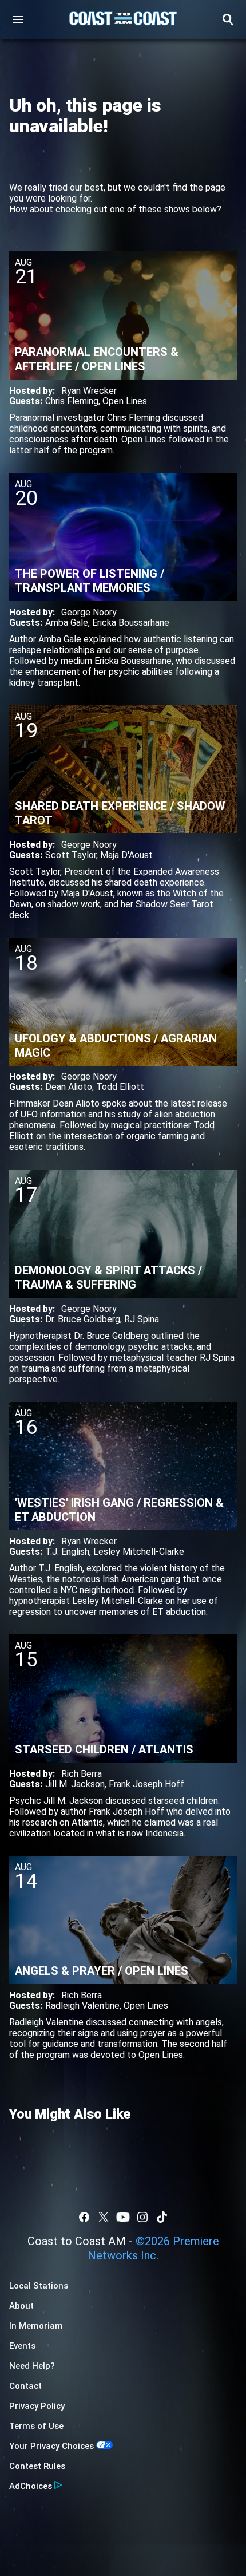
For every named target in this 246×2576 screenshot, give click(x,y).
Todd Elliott (120, 1087)
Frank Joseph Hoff (146, 1784)
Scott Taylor (71, 855)
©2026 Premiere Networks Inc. (153, 2248)
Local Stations (39, 2286)
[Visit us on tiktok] (162, 2217)
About (21, 2306)
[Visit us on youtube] (123, 2217)
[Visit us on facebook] (84, 2217)
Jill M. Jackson (75, 1784)
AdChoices (31, 2486)
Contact (25, 2386)
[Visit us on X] (104, 2217)
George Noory (89, 612)
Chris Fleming (72, 401)
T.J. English (67, 1552)
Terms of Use (36, 2426)
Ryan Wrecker (89, 391)
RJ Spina (142, 1319)
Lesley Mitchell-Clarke (139, 1552)
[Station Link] (123, 19)
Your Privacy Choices (51, 2446)
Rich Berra (82, 1774)
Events (22, 2346)
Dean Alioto (69, 1087)
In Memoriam (36, 2326)
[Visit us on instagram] (142, 2217)
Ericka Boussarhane (131, 623)
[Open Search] (228, 19)
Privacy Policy (37, 2406)
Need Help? (32, 2366)
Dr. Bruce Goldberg (83, 1319)
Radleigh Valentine (82, 2006)
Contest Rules (37, 2466)
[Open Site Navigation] (18, 19)
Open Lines (125, 401)
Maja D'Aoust (126, 855)
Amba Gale (67, 623)
